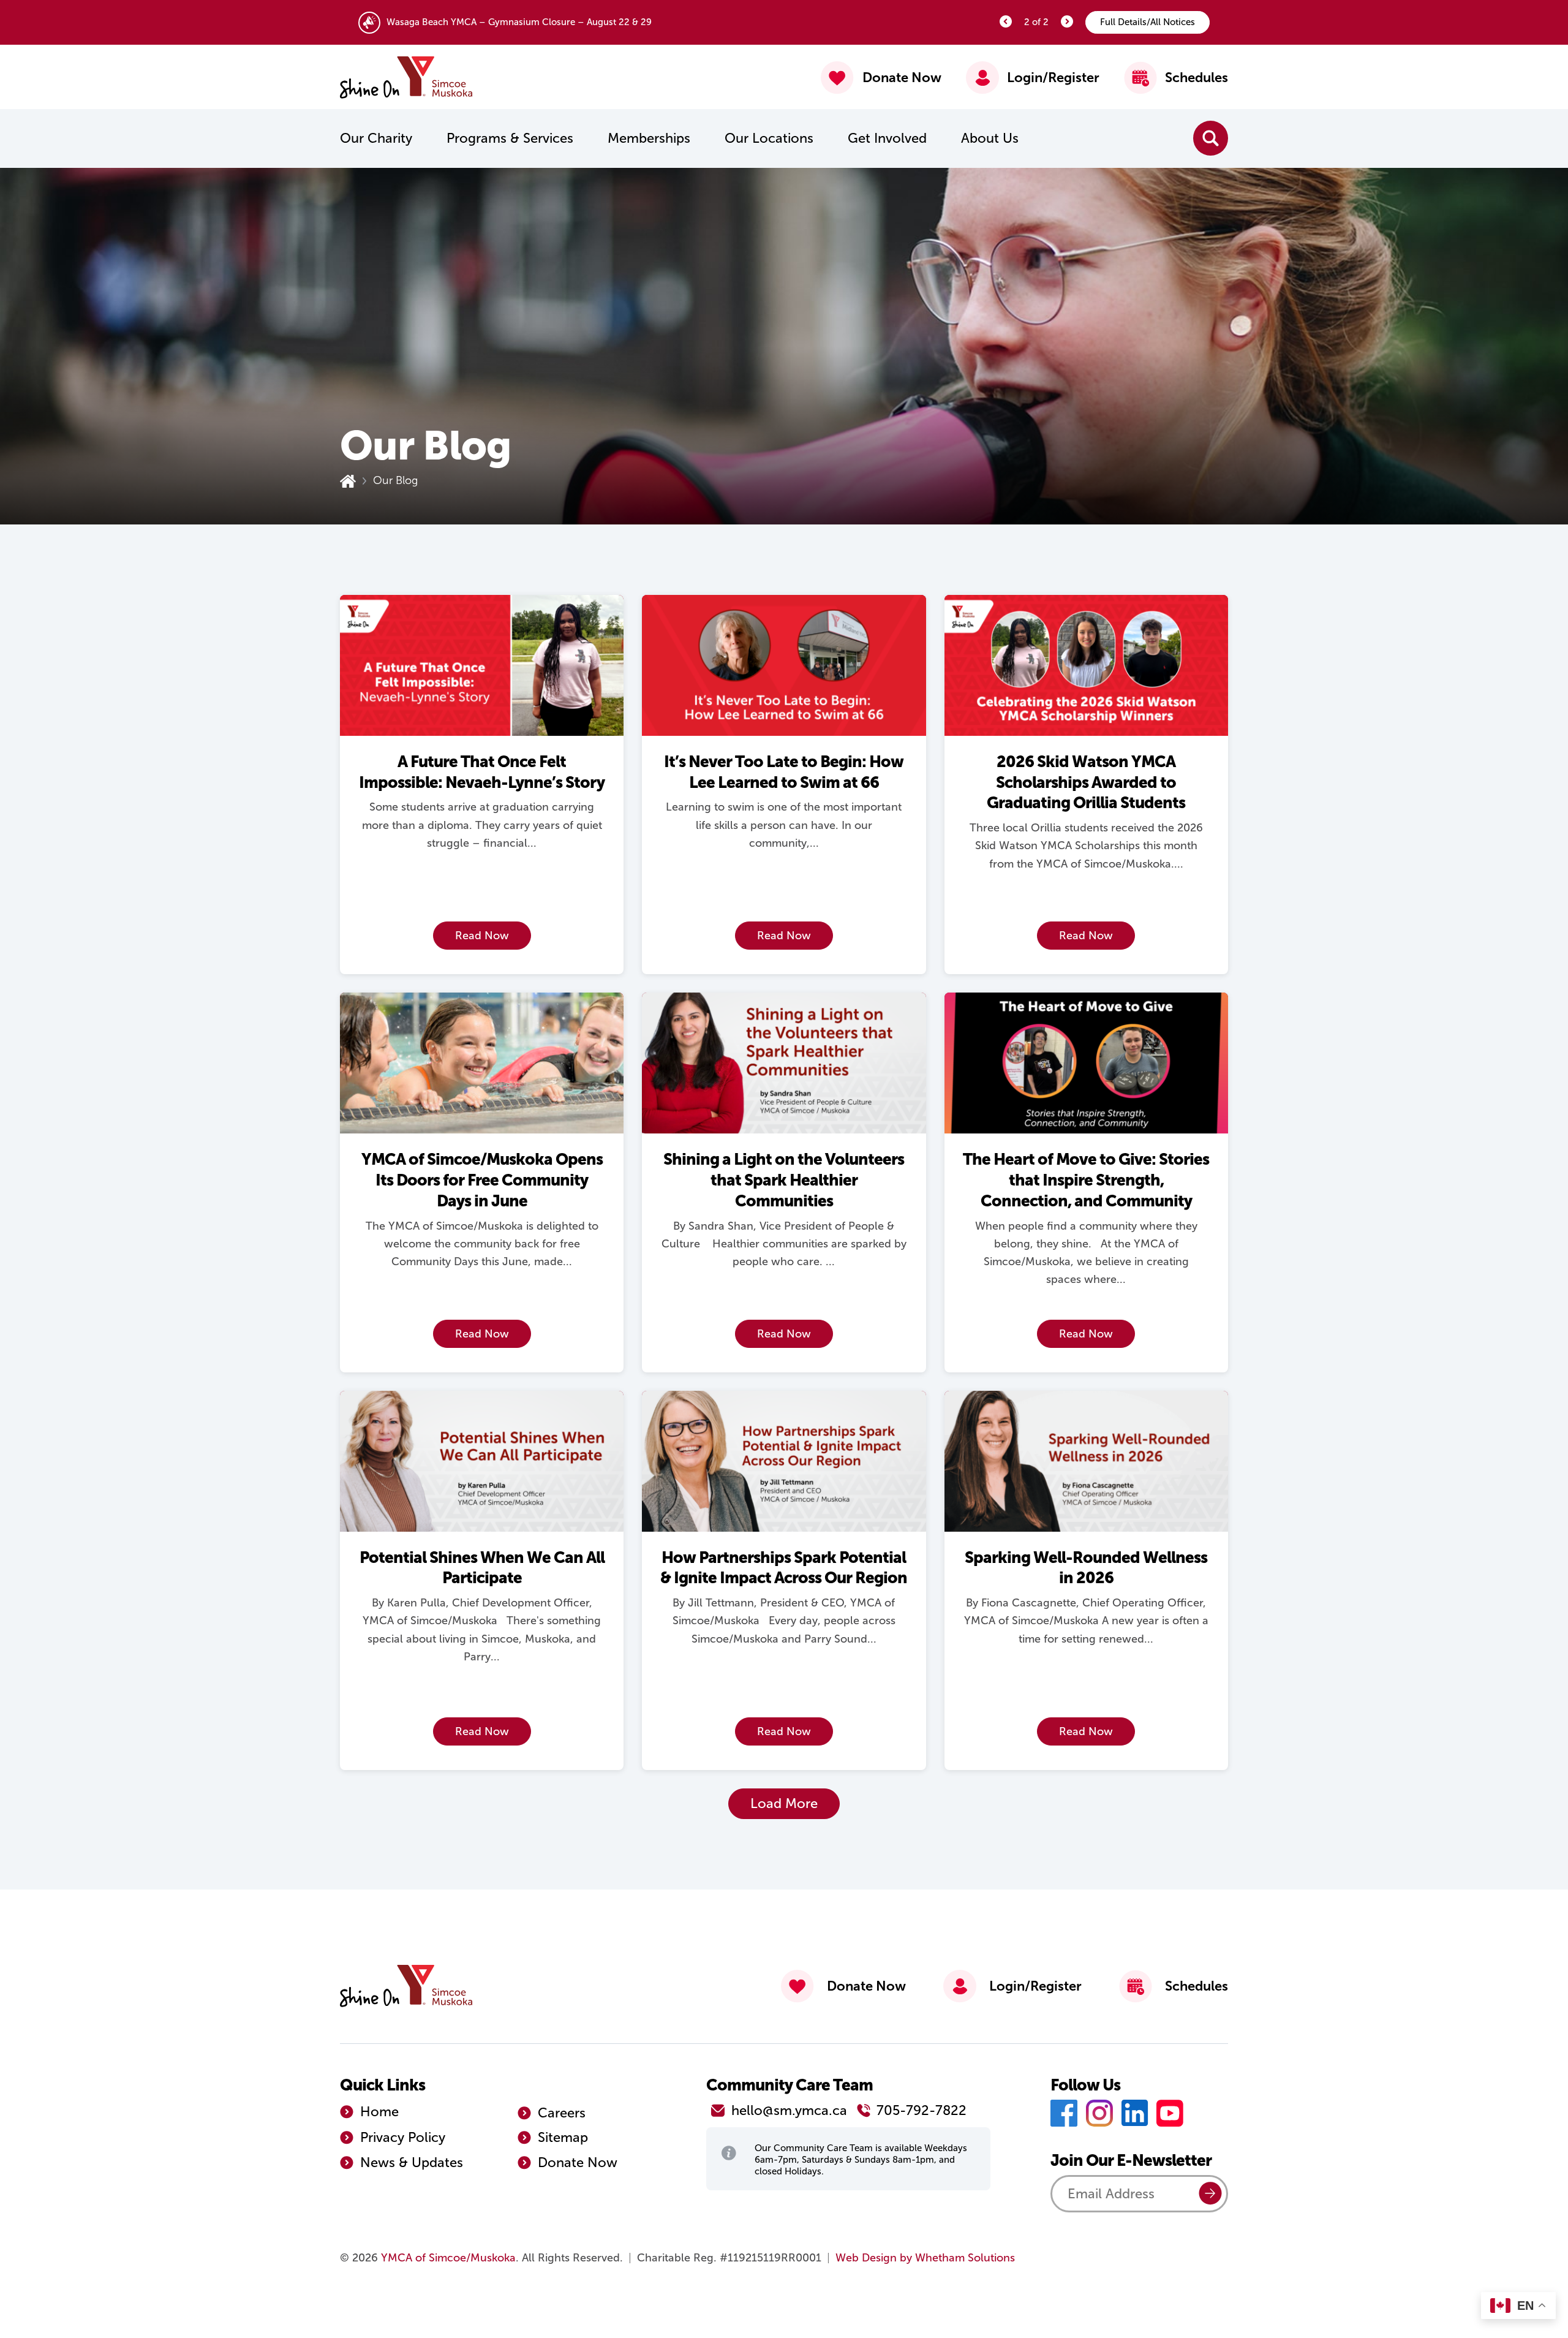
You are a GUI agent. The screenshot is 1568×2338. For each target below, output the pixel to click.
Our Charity (376, 138)
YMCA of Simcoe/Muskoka (448, 2258)
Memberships (649, 138)
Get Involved (887, 138)
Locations (769, 138)
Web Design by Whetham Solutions (925, 2258)
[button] (784, 1804)
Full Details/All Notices (1148, 22)
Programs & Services (510, 138)
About (990, 138)
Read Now (482, 936)
